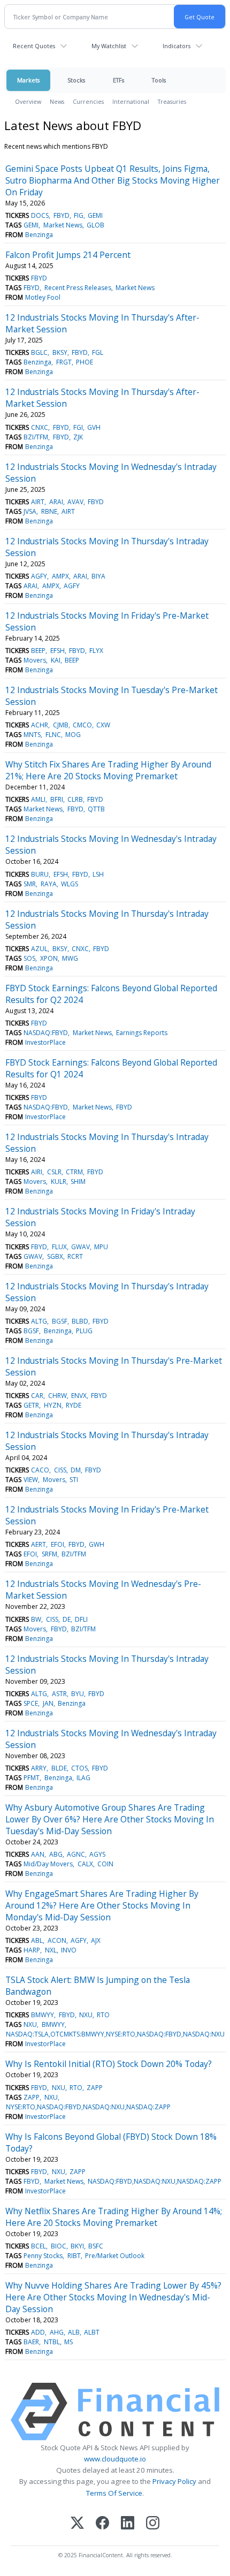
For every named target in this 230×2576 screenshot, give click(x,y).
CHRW (57, 1396)
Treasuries (172, 101)
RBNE (49, 511)
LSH (98, 874)
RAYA (49, 884)
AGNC (76, 1854)
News (57, 101)
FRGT (64, 362)
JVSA (30, 511)
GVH (94, 427)
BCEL (39, 2246)
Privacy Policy (174, 2481)
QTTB (96, 809)
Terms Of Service (114, 2493)
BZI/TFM (36, 437)
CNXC (40, 427)
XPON (49, 958)
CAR (37, 1396)
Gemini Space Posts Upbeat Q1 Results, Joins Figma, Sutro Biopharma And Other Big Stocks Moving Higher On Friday (113, 180)
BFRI (57, 799)
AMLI (38, 799)
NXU (86, 2015)
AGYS (97, 1854)
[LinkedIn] (128, 2524)
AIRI (37, 1172)
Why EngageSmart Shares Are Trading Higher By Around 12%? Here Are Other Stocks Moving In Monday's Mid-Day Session (102, 1905)
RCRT (75, 1256)
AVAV (75, 502)
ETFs (118, 80)
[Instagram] (153, 2524)
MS (68, 2342)
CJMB (61, 725)
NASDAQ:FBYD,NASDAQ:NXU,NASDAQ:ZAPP (155, 2181)
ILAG (83, 1778)
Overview (28, 101)
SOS (29, 958)
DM (76, 1470)
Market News (63, 225)
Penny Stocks (43, 2256)
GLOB (95, 225)
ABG (56, 1854)
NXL (51, 1950)
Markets (28, 80)
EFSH (57, 651)
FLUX (59, 1247)
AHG (57, 2332)
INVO (69, 1950)
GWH (97, 1544)
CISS (60, 1470)
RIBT (74, 2256)
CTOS (79, 1768)
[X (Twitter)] (77, 2524)
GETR (31, 1405)
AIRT (38, 502)
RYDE (74, 1405)
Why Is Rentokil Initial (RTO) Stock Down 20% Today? (109, 2064)
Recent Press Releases (78, 288)
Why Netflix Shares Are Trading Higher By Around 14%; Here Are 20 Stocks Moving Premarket (114, 2217)
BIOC (59, 2246)
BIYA (98, 576)
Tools (159, 80)
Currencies (88, 101)
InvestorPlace (45, 1042)
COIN (105, 1864)
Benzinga (39, 235)
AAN (38, 1854)
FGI (78, 427)
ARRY (39, 1768)
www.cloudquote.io (115, 2459)
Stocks (76, 80)
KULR (59, 1181)
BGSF (60, 1321)
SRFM (49, 1554)
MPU (101, 1247)
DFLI (81, 1619)
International (131, 101)
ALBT (92, 2332)
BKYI (77, 2246)
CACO (40, 1470)
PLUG (84, 1331)
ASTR (59, 1694)
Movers (35, 660)
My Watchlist (109, 46)
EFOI (57, 1544)
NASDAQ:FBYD (46, 1033)
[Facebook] (102, 2524)
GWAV (80, 1247)
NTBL (52, 2342)
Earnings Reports (142, 1033)
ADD (38, 2332)
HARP (32, 1950)
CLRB (75, 799)
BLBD (80, 1321)
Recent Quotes (34, 46)
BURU (40, 874)
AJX (96, 1940)
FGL (98, 352)
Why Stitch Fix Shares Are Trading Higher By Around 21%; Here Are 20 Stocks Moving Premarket (108, 770)
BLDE (59, 1768)
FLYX (96, 651)
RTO (103, 2015)
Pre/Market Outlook (115, 2256)
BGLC (39, 352)
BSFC (96, 2246)
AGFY (39, 576)
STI (74, 1480)
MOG (73, 735)
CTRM (74, 1172)
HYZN (53, 1405)
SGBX (55, 1256)
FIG (79, 215)
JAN (48, 1703)
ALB (74, 2332)
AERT (39, 1544)
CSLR (54, 1172)
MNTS (32, 735)
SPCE (31, 1703)
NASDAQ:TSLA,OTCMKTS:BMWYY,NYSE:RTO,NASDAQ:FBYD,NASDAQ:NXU (115, 2034)
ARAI (56, 502)
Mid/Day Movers (48, 1864)
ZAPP (95, 2088)
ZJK (78, 437)
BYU (78, 1694)
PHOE (85, 362)
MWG (70, 958)
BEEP (38, 651)
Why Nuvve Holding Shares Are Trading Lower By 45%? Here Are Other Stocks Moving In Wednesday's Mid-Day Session (113, 2297)
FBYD (62, 215)
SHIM (78, 1181)
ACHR (40, 725)
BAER (31, 2342)
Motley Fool (43, 297)
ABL (37, 1940)
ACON (57, 1940)
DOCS (40, 215)
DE (67, 1619)
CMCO (82, 725)
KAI (56, 660)
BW (36, 1619)
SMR (30, 884)
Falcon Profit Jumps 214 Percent (68, 255)
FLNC (53, 735)
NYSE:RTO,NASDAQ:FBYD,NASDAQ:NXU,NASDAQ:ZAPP (88, 2107)
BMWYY (43, 2015)
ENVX (79, 1396)
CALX (85, 1864)
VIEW (31, 1480)
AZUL (39, 949)
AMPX (60, 576)
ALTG (39, 1321)
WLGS (70, 884)
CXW (103, 725)
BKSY (60, 352)
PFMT (32, 1778)
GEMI (95, 215)
